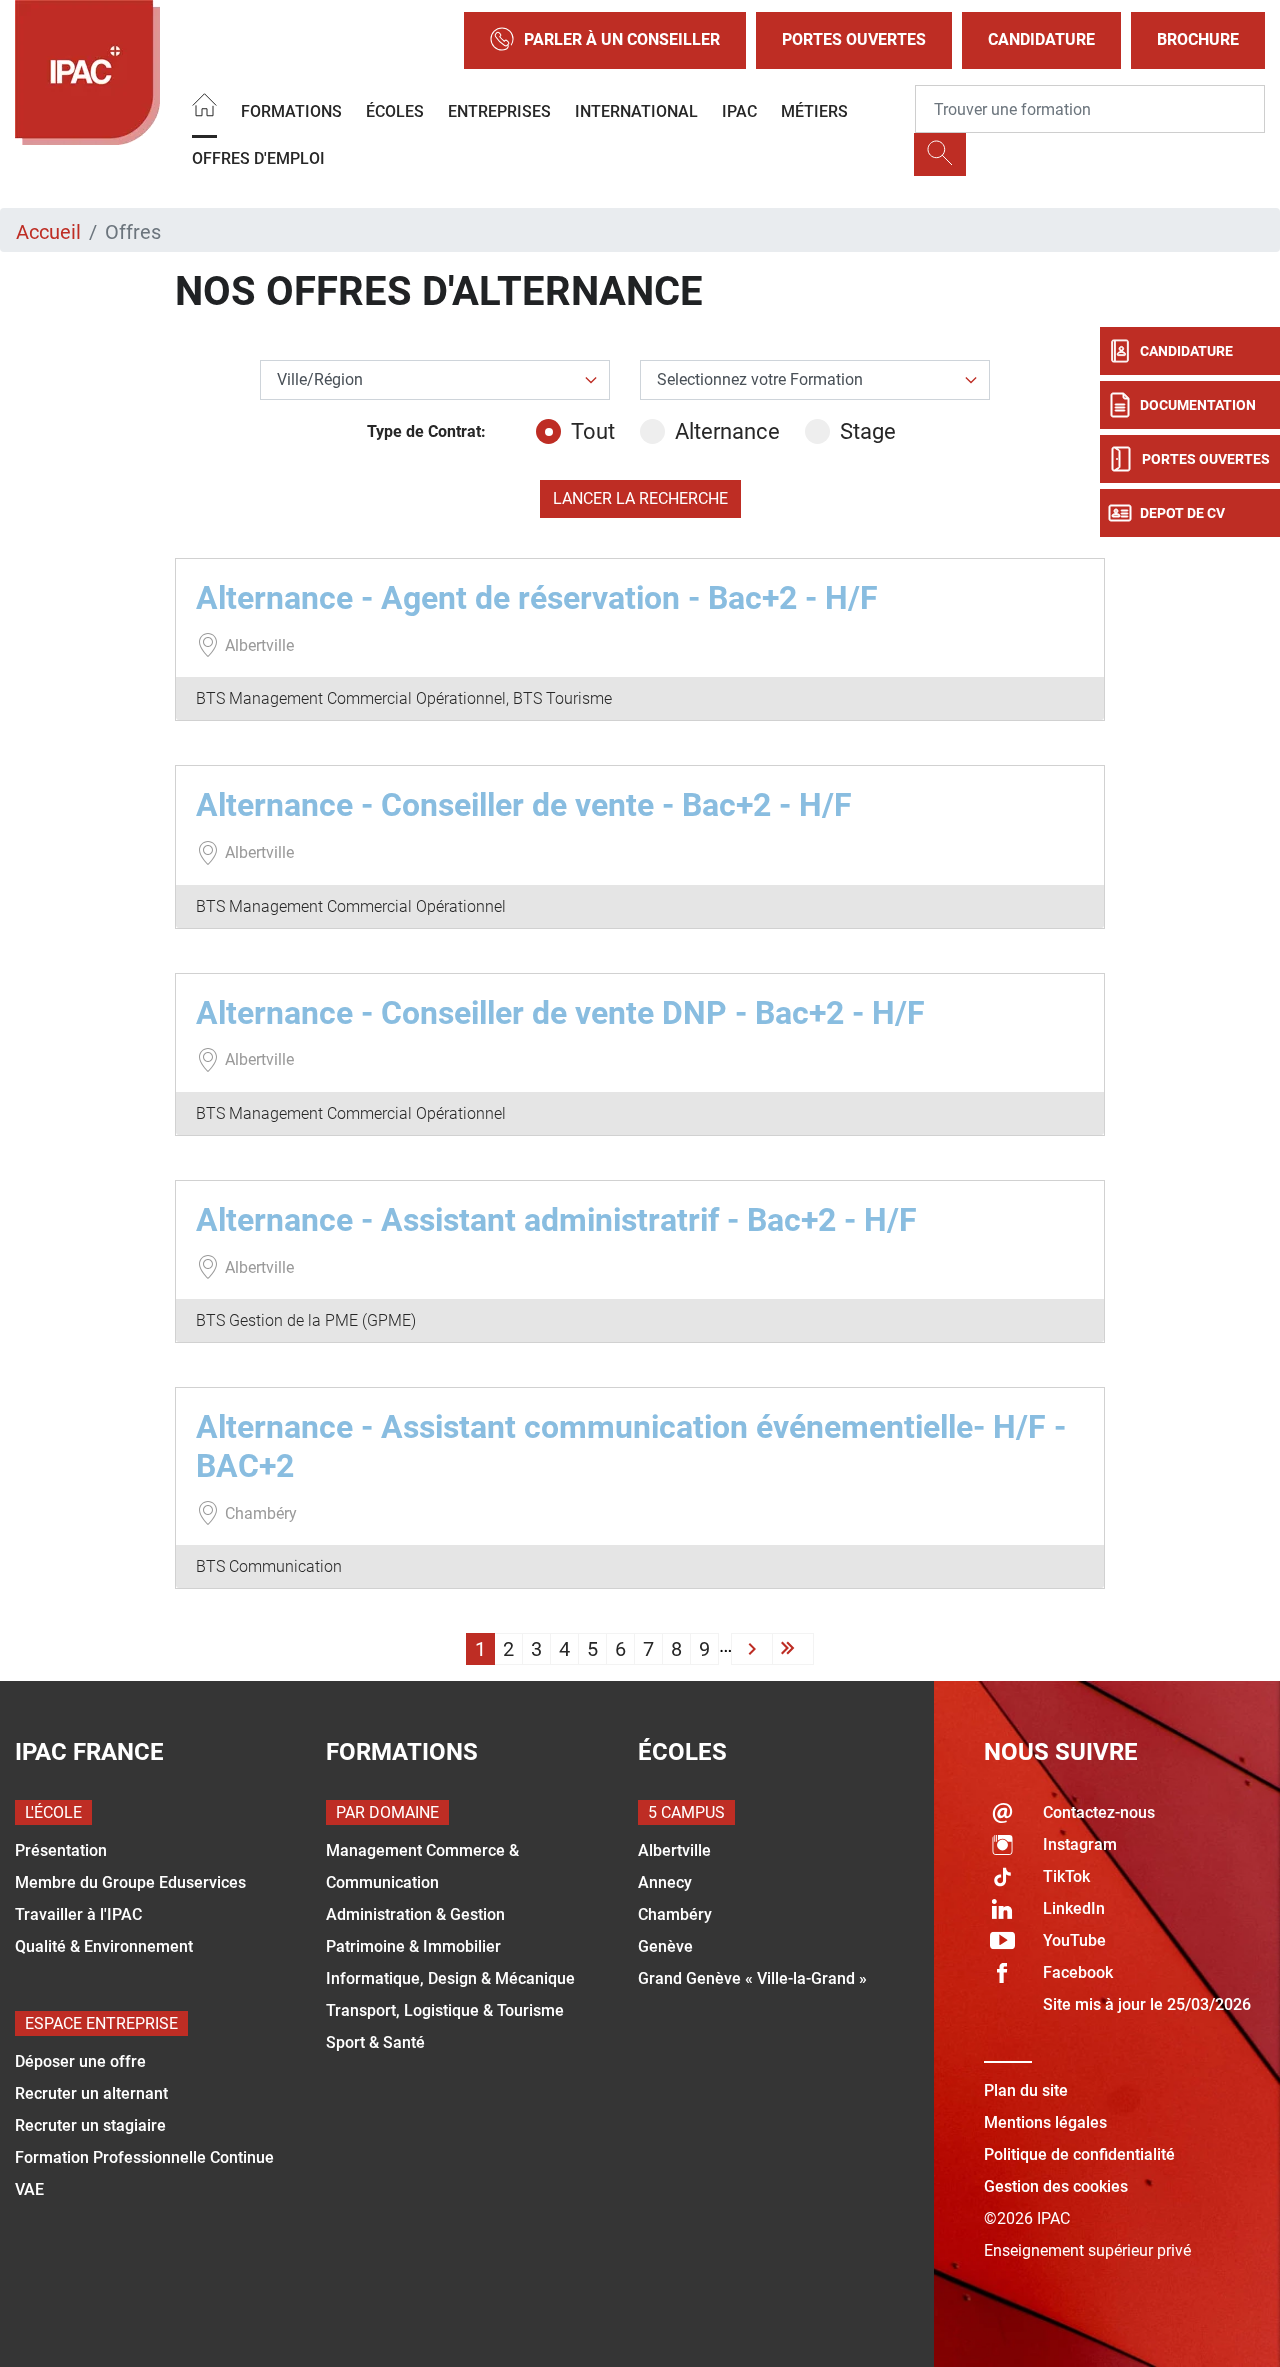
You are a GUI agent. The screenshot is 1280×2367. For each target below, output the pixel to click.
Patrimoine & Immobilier (413, 1946)
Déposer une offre (80, 2061)
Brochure (1198, 39)
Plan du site (1026, 2090)
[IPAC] (87, 72)
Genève (665, 1946)
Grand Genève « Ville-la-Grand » (752, 1978)
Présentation (61, 1850)
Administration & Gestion (415, 1914)
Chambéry (675, 1914)
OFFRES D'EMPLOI (258, 158)
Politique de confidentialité (1079, 2154)
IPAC (739, 111)
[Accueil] (204, 108)
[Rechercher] (940, 154)
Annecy (665, 1882)
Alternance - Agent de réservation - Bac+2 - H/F (537, 598)
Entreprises (499, 111)
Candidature (1041, 39)
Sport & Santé (375, 2042)
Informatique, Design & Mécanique (450, 1978)
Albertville (674, 1850)
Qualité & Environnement (104, 1946)
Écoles (395, 111)
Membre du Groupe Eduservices (130, 1882)
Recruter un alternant (91, 2093)
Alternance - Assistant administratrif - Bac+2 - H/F (556, 1220)
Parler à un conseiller (622, 39)
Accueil (48, 232)
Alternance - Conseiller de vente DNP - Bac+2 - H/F (560, 1013)
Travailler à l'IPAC (78, 1914)
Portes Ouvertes (854, 39)
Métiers (814, 111)
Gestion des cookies (1056, 2186)
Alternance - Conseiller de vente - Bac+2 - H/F (524, 805)
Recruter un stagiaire (90, 2125)
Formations (291, 111)
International (636, 111)
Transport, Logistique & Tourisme (445, 2010)
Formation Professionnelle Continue (144, 2157)
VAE (29, 2189)
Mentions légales (1045, 2122)
